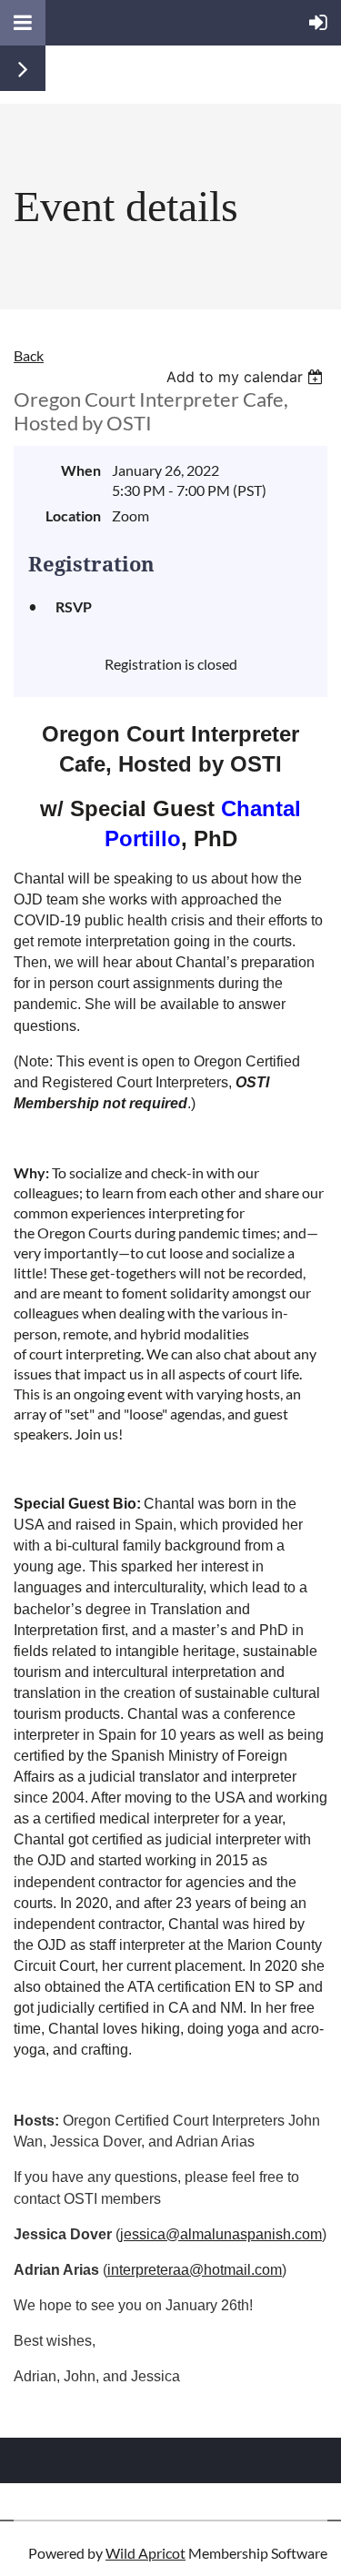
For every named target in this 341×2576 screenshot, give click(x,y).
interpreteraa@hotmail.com (195, 2270)
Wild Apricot (145, 2553)
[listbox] (247, 377)
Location (73, 515)
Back (29, 355)
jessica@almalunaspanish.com (221, 2234)
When (81, 470)
